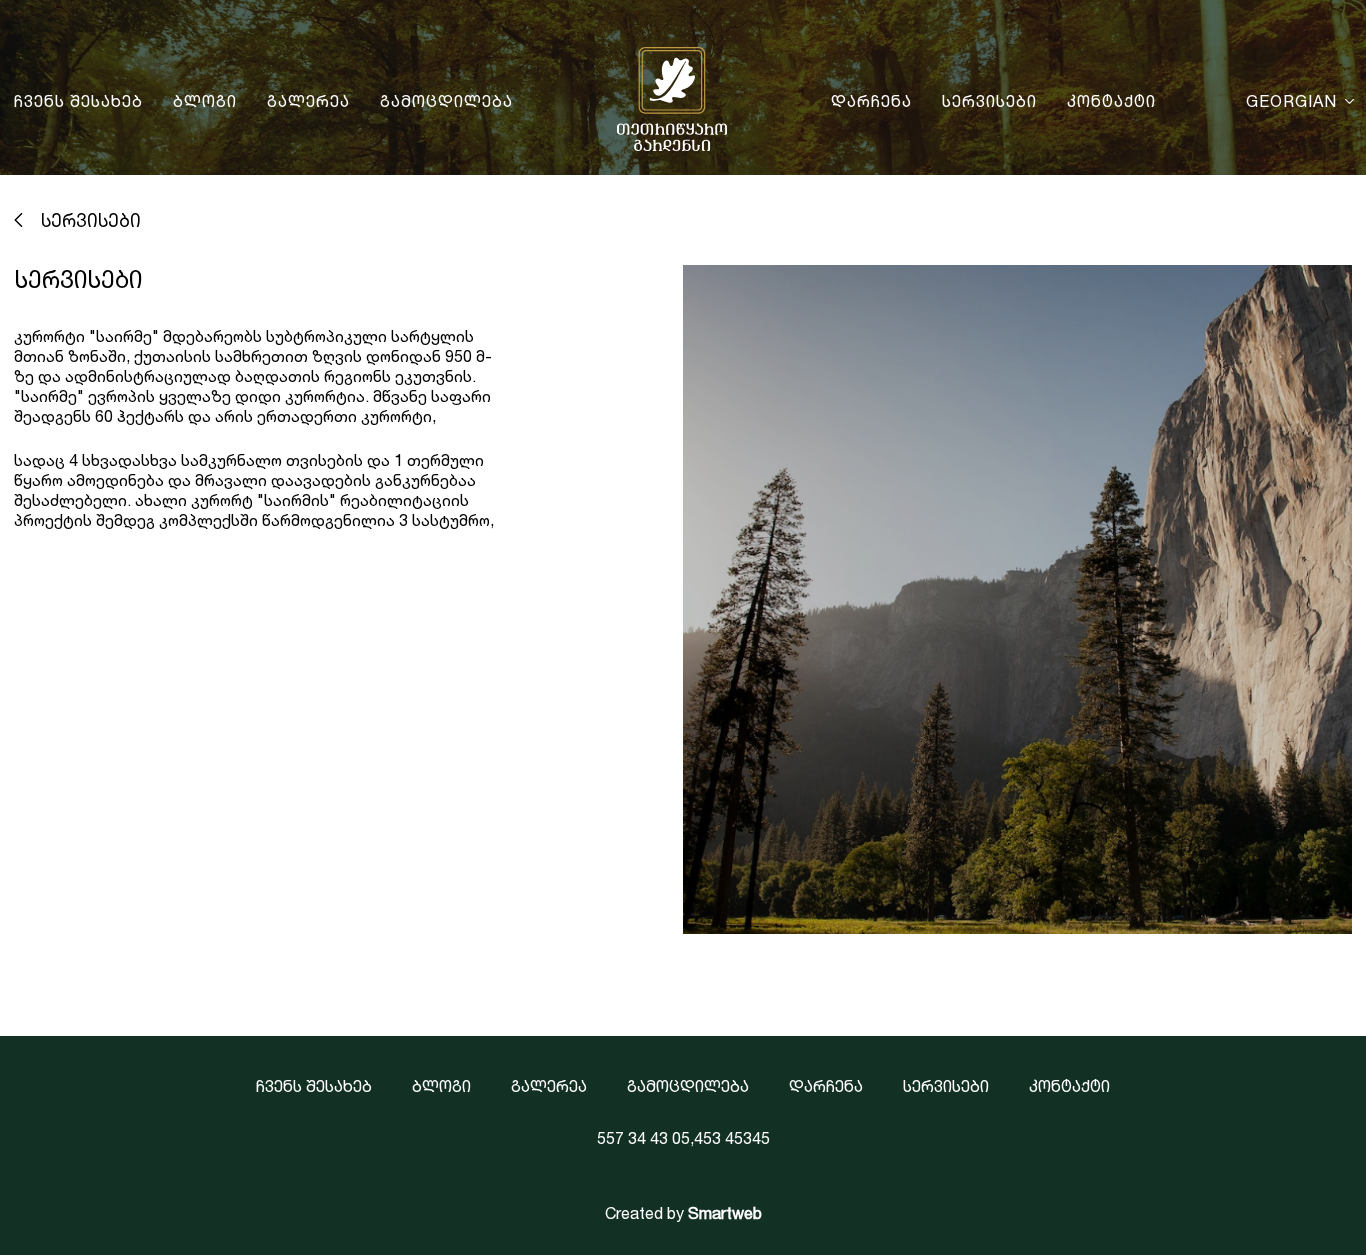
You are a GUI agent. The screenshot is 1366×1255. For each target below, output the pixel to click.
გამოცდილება (446, 101)
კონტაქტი (1111, 101)
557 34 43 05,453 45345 (683, 1138)
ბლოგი (205, 101)
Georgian (1291, 101)
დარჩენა (871, 101)
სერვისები (989, 101)
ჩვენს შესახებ (78, 101)
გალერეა (308, 101)
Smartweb (725, 1213)
